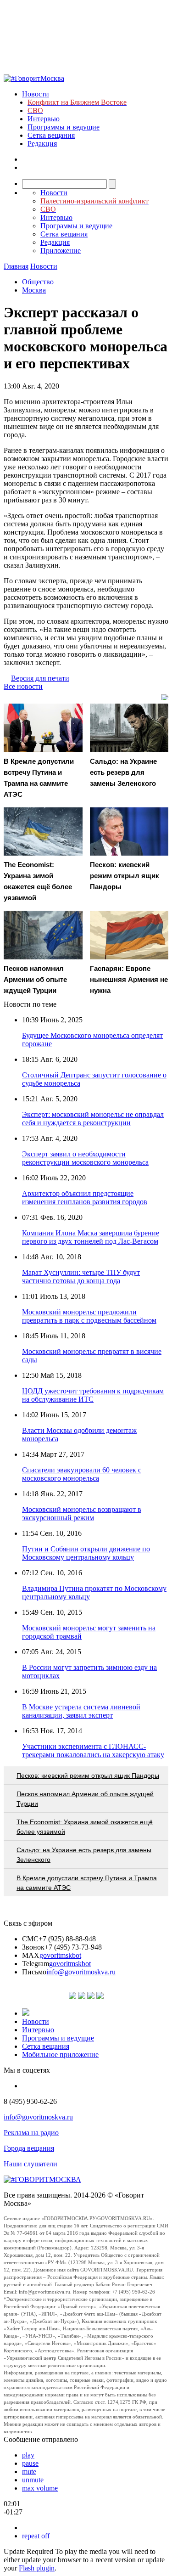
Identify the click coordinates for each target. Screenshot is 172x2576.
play (28, 2455)
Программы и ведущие (64, 127)
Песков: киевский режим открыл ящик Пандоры (88, 1776)
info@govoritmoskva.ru (81, 1972)
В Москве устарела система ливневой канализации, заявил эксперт (81, 1711)
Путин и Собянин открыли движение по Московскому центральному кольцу (86, 1553)
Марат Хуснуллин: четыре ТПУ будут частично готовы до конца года (81, 1277)
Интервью (44, 119)
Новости (36, 94)
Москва (34, 290)
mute (29, 2472)
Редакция (42, 144)
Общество (38, 282)
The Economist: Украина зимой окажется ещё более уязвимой (85, 1827)
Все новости (23, 686)
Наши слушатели (31, 2164)
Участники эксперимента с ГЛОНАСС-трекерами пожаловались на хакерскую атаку (93, 1750)
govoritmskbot (60, 1955)
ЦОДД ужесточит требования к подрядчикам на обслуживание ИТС (93, 1395)
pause (30, 2463)
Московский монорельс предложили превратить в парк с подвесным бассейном (89, 1316)
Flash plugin (37, 2568)
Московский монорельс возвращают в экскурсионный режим (82, 1513)
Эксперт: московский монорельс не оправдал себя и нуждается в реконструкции (93, 1119)
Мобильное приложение (60, 2055)
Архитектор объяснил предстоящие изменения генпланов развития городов (85, 1198)
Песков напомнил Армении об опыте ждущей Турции (85, 1799)
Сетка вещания (51, 135)
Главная (16, 266)
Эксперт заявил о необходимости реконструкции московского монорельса (85, 1158)
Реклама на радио (31, 2133)
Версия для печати (40, 678)
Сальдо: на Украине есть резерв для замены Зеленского (84, 1855)
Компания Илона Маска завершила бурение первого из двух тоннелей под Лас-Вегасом (91, 1237)
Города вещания (29, 2148)
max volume (40, 2488)
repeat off (36, 2536)
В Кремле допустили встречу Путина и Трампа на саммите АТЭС (87, 1883)
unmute (33, 2480)
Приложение (61, 251)
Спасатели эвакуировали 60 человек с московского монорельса (82, 1474)
